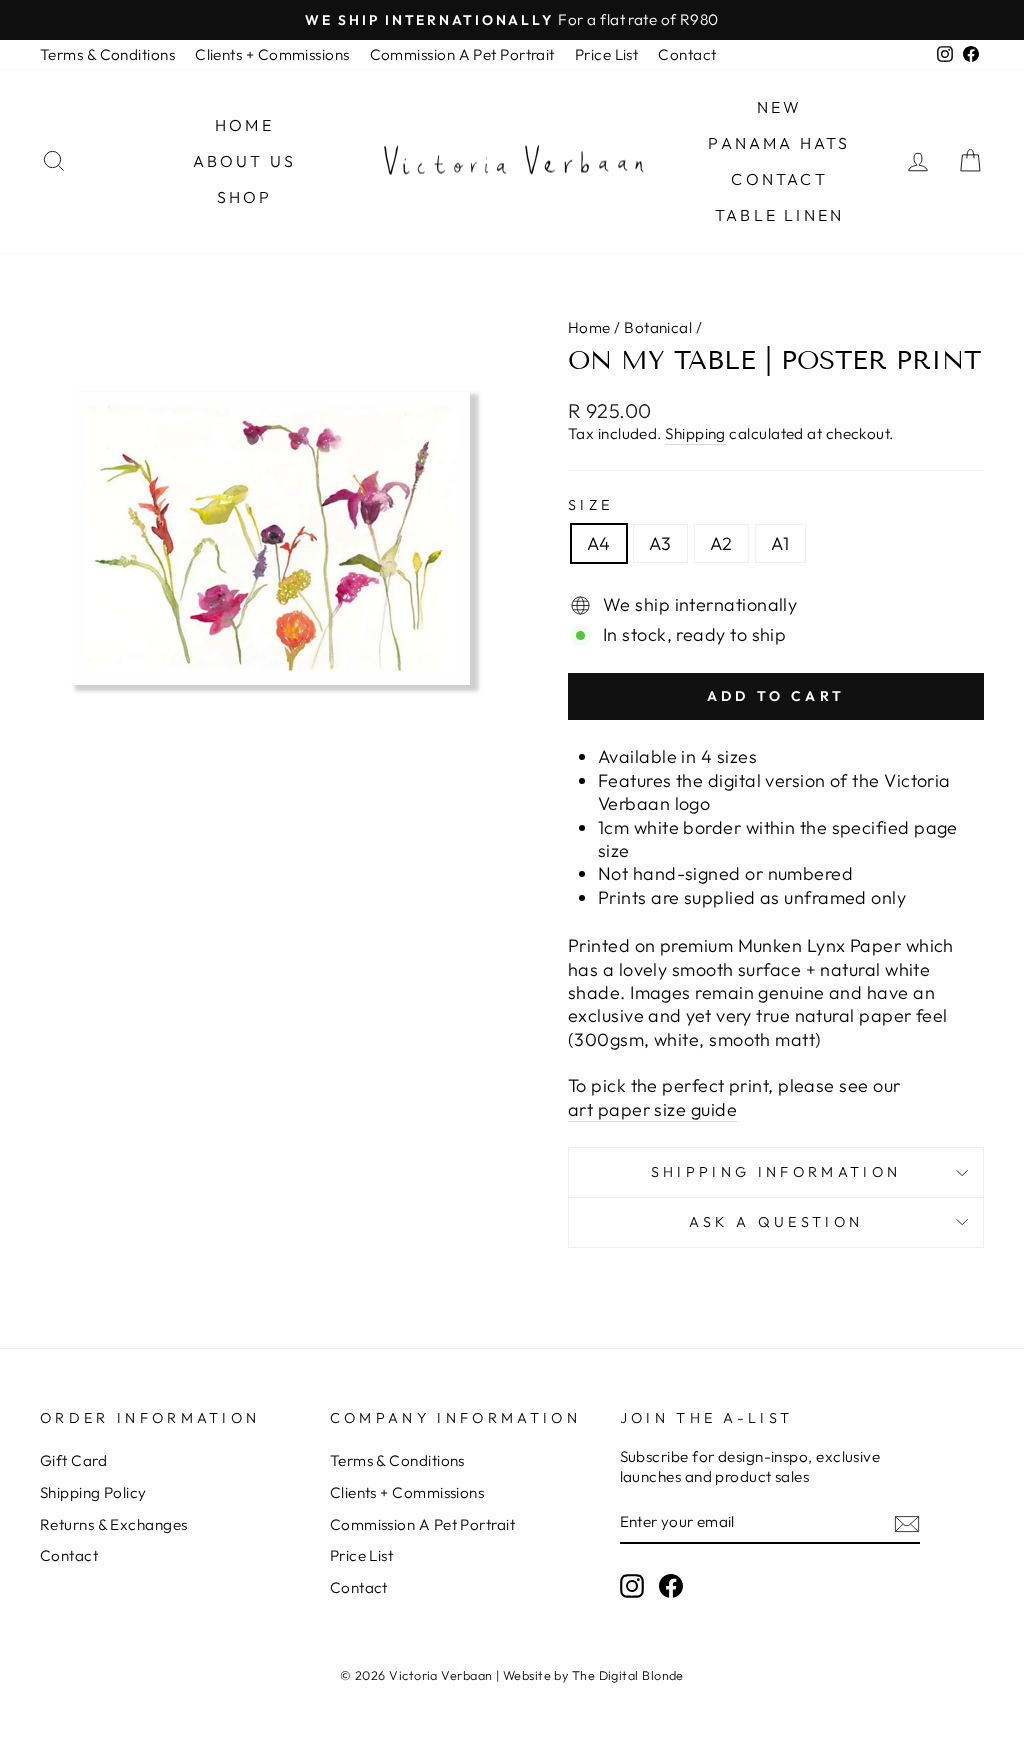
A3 (660, 543)
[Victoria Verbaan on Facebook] (671, 1586)
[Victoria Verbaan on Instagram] (632, 1586)
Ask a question (776, 1222)
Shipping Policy (93, 1492)
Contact (687, 54)
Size (590, 505)
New (780, 107)
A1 (780, 543)
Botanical (658, 327)
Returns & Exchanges (114, 1524)
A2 (721, 543)
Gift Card (73, 1460)
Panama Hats (779, 143)
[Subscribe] (907, 1523)
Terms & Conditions (107, 54)
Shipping (695, 433)
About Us (245, 161)
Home (244, 125)
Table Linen (779, 215)
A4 (599, 543)
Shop (245, 197)
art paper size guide (652, 1109)
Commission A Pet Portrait (462, 54)
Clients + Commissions (272, 54)
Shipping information (776, 1172)
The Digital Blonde (628, 1675)
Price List (607, 54)
